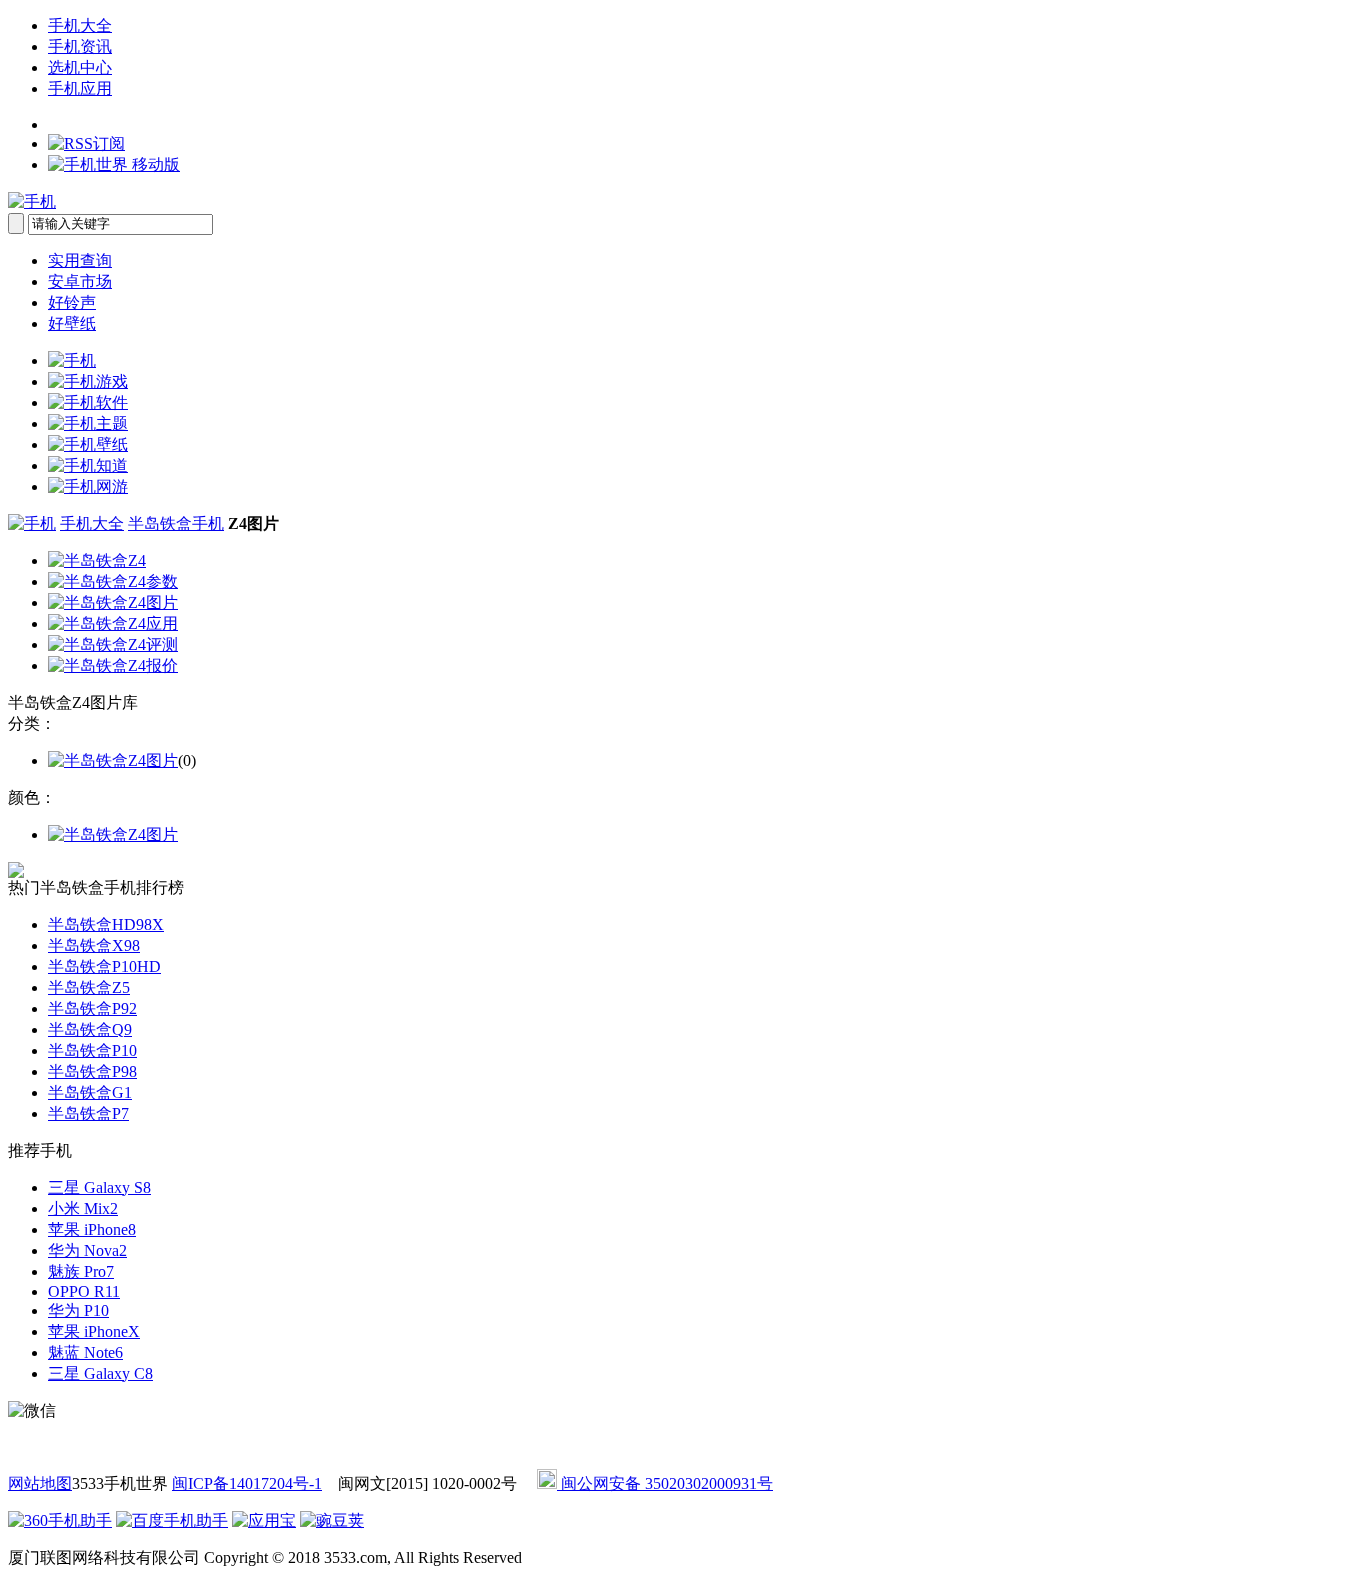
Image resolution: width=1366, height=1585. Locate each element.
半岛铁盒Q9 (90, 1029)
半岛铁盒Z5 (89, 987)
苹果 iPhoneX (94, 1331)
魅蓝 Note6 (85, 1352)
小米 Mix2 (83, 1208)
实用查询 (80, 260)
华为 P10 (78, 1310)
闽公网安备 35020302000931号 (665, 1483)
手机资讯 (80, 46)
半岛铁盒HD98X (106, 924)
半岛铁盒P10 (92, 1050)
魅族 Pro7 (81, 1271)
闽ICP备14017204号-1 (247, 1483)
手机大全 (80, 25)
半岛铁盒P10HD (104, 966)
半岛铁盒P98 (92, 1071)
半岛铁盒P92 (92, 1008)
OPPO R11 (84, 1291)
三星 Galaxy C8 (100, 1373)
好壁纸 (72, 323)
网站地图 (40, 1483)
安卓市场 (80, 281)
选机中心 (80, 67)
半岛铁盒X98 (94, 945)
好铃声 (72, 302)
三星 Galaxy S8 (99, 1187)
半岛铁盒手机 (176, 523)
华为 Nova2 (87, 1250)
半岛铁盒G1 (90, 1092)
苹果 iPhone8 (92, 1229)
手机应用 (80, 88)
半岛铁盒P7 (88, 1113)
